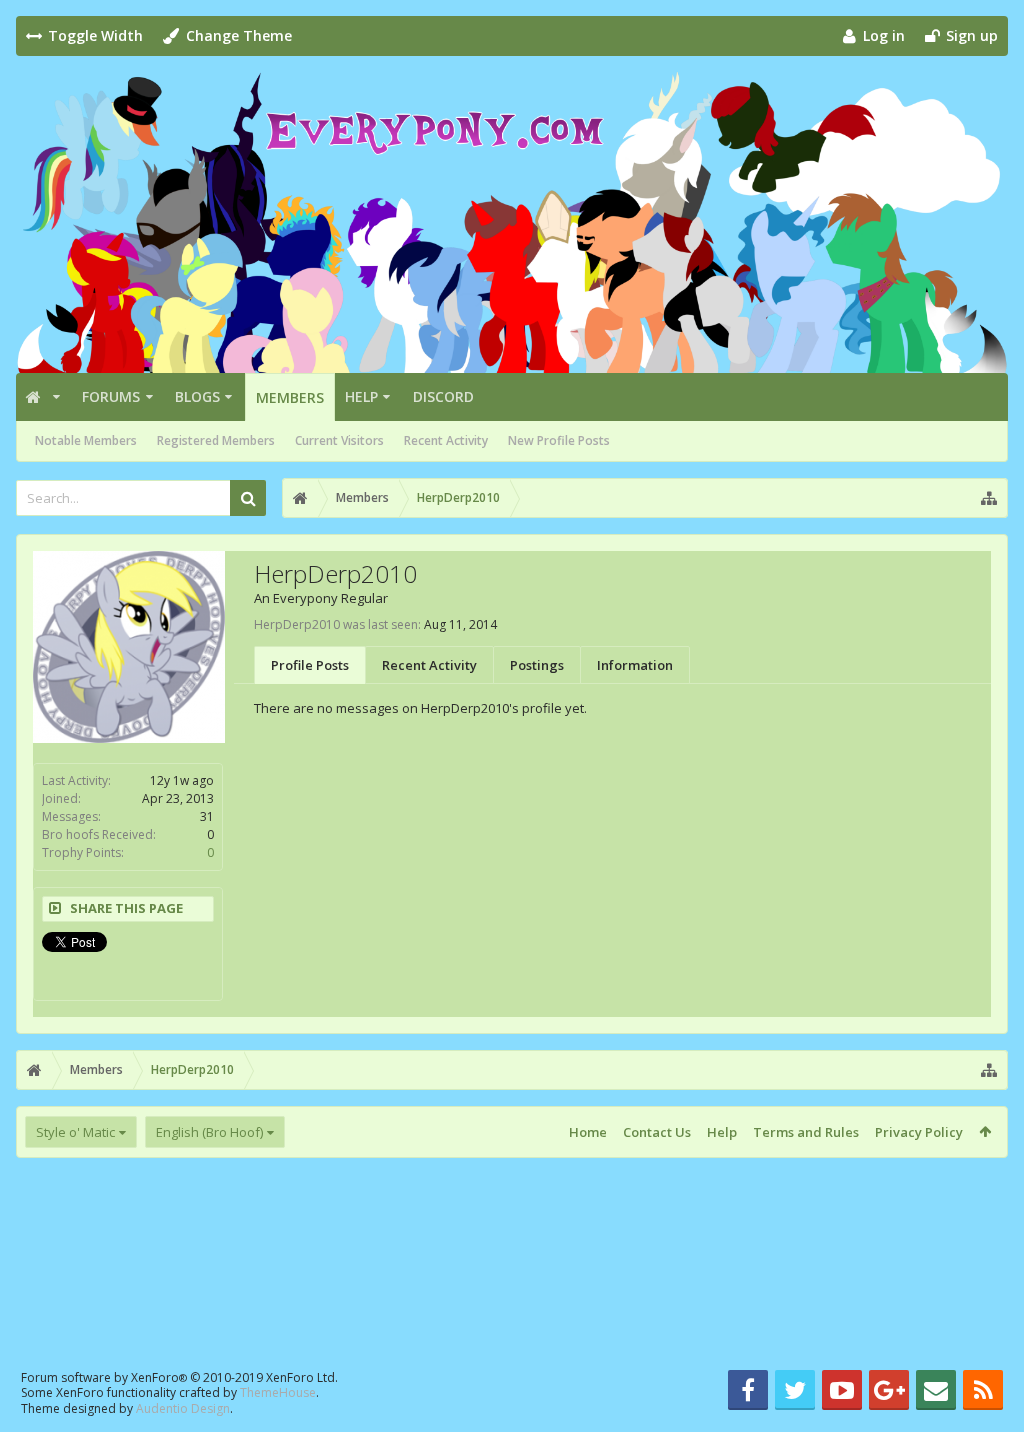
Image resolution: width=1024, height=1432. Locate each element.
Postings (537, 665)
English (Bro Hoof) (209, 1132)
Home (588, 1132)
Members (290, 397)
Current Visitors (339, 440)
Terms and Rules (806, 1132)
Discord (443, 396)
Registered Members (216, 440)
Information (635, 665)
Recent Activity (446, 440)
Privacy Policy (919, 1132)
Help (361, 396)
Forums (111, 396)
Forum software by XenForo (179, 1377)
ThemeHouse (278, 1392)
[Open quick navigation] (989, 498)
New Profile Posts (559, 440)
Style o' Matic (75, 1132)
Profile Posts (310, 665)
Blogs (197, 396)
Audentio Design (183, 1408)
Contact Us (657, 1132)
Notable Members (86, 440)
